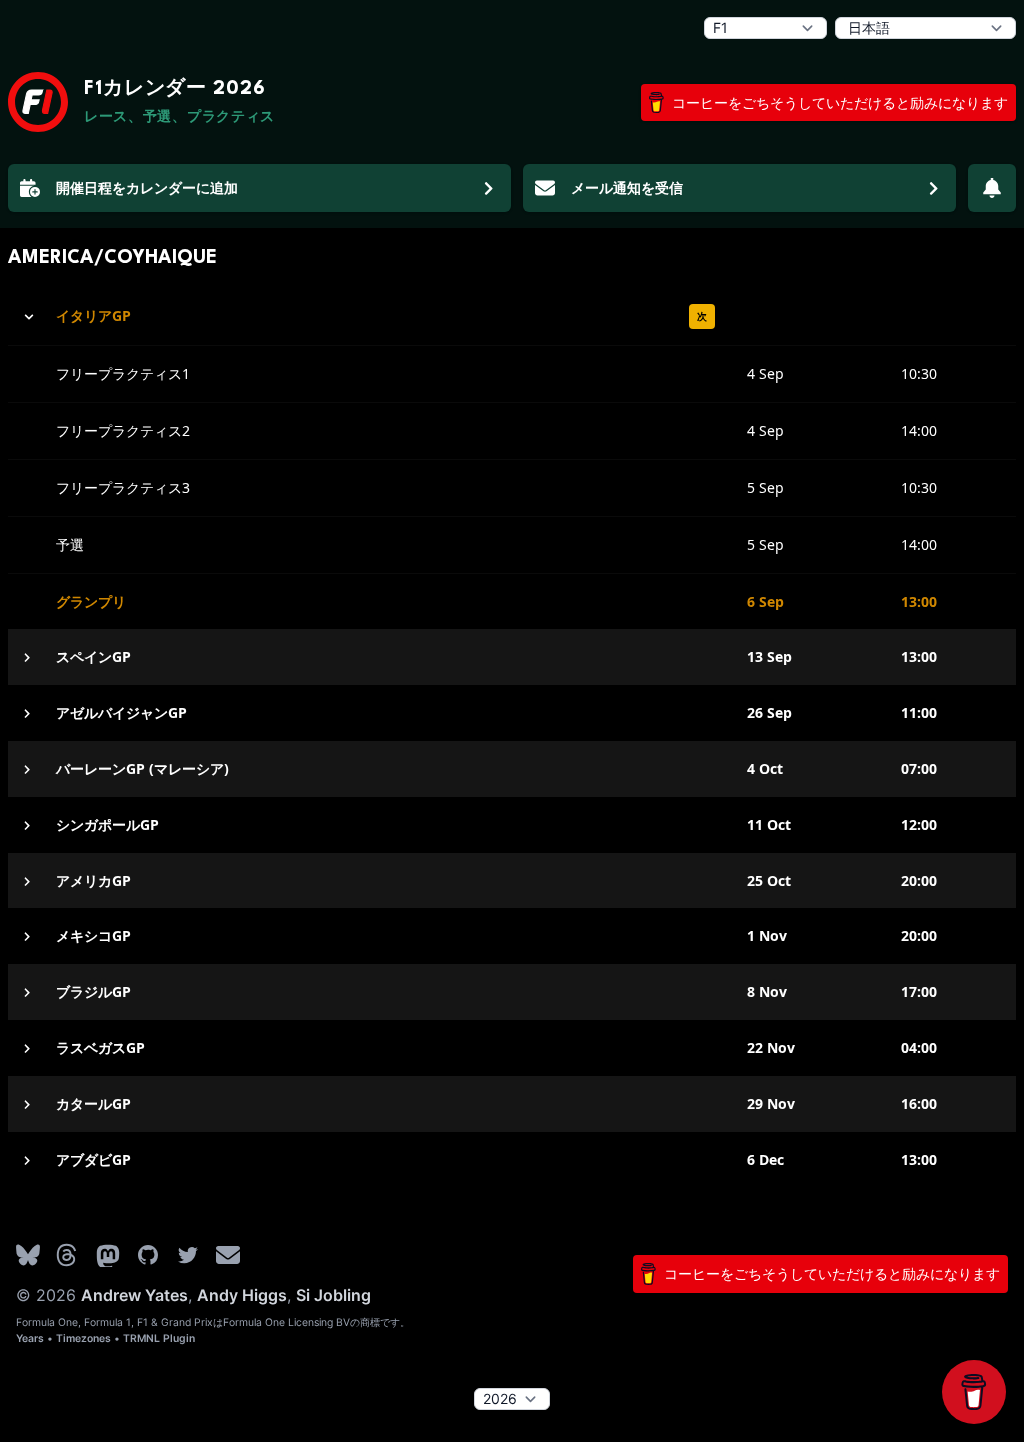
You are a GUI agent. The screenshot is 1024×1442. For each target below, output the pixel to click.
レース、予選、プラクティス (179, 117)
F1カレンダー (175, 89)
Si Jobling (333, 1295)
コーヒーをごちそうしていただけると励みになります (840, 102)
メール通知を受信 (627, 187)
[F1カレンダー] (38, 102)
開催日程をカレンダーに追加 (147, 187)
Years (30, 1338)
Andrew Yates (134, 1295)
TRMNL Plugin (159, 1338)
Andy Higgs (242, 1295)
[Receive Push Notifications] (992, 188)
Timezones (83, 1338)
